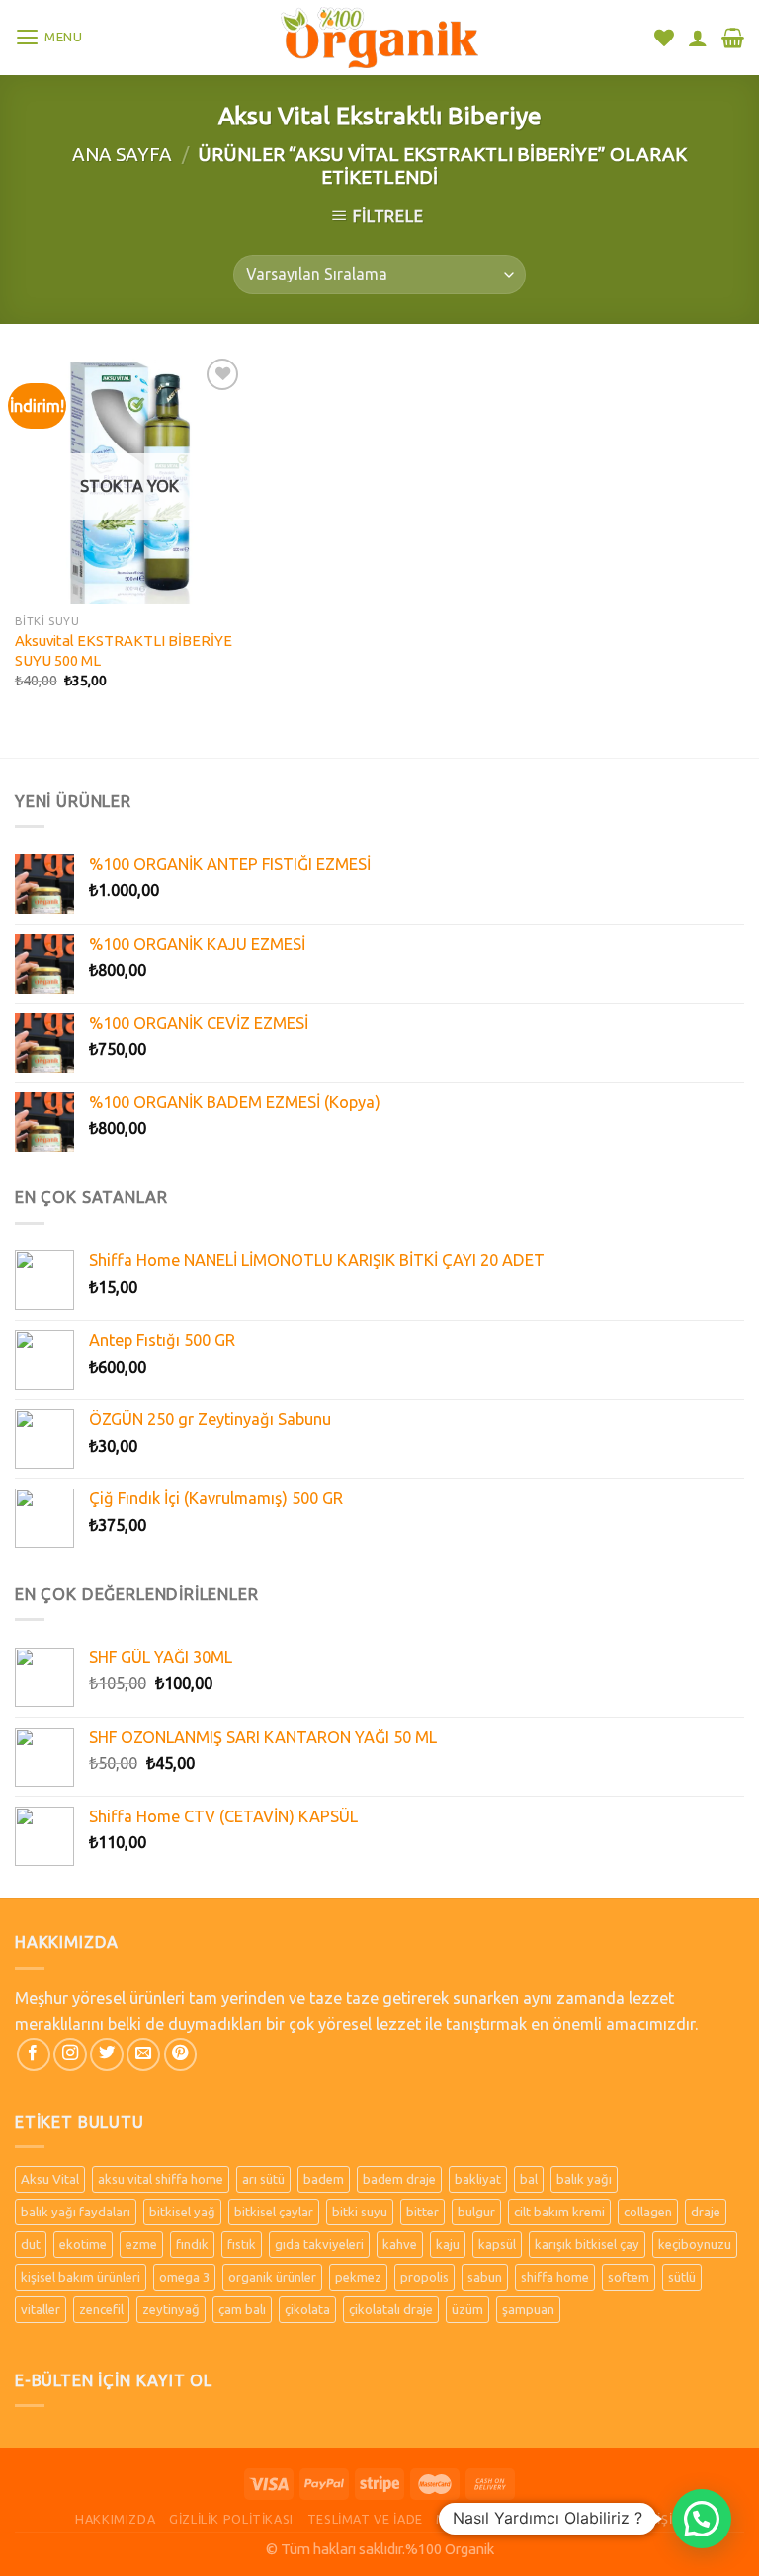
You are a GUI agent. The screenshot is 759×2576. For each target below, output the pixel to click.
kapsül (497, 2244)
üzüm (467, 2309)
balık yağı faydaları (76, 2212)
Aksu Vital (50, 2179)
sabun (485, 2277)
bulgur (476, 2212)
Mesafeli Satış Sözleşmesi (526, 2519)
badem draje (399, 2179)
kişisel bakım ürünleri (81, 2277)
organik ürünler (272, 2277)
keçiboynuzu (695, 2244)
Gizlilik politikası (231, 2519)
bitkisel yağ (182, 2212)
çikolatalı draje (391, 2309)
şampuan (528, 2309)
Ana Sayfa (122, 154)
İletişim (657, 2519)
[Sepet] (733, 38)
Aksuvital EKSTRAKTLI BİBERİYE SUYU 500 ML (124, 650)
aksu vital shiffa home (161, 2179)
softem (629, 2277)
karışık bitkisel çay (587, 2244)
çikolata (307, 2309)
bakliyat (478, 2179)
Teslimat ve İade (365, 2519)
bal (529, 2179)
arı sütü (263, 2179)
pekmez (358, 2277)
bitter (422, 2212)
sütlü (682, 2277)
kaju (448, 2244)
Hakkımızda (115, 2519)
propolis (424, 2277)
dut (31, 2244)
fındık (192, 2244)
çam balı (242, 2309)
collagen (648, 2212)
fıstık (242, 2244)
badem (324, 2179)
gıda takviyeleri (319, 2244)
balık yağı (584, 2179)
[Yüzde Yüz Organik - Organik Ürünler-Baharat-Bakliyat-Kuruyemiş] (379, 37)
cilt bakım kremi (559, 2212)
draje (706, 2212)
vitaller (41, 2309)
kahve (400, 2244)
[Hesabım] (698, 38)
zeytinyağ (171, 2309)
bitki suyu (360, 2212)
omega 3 (184, 2277)
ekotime (83, 2244)
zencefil (101, 2309)
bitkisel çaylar (274, 2212)
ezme (141, 2244)
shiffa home (555, 2277)
